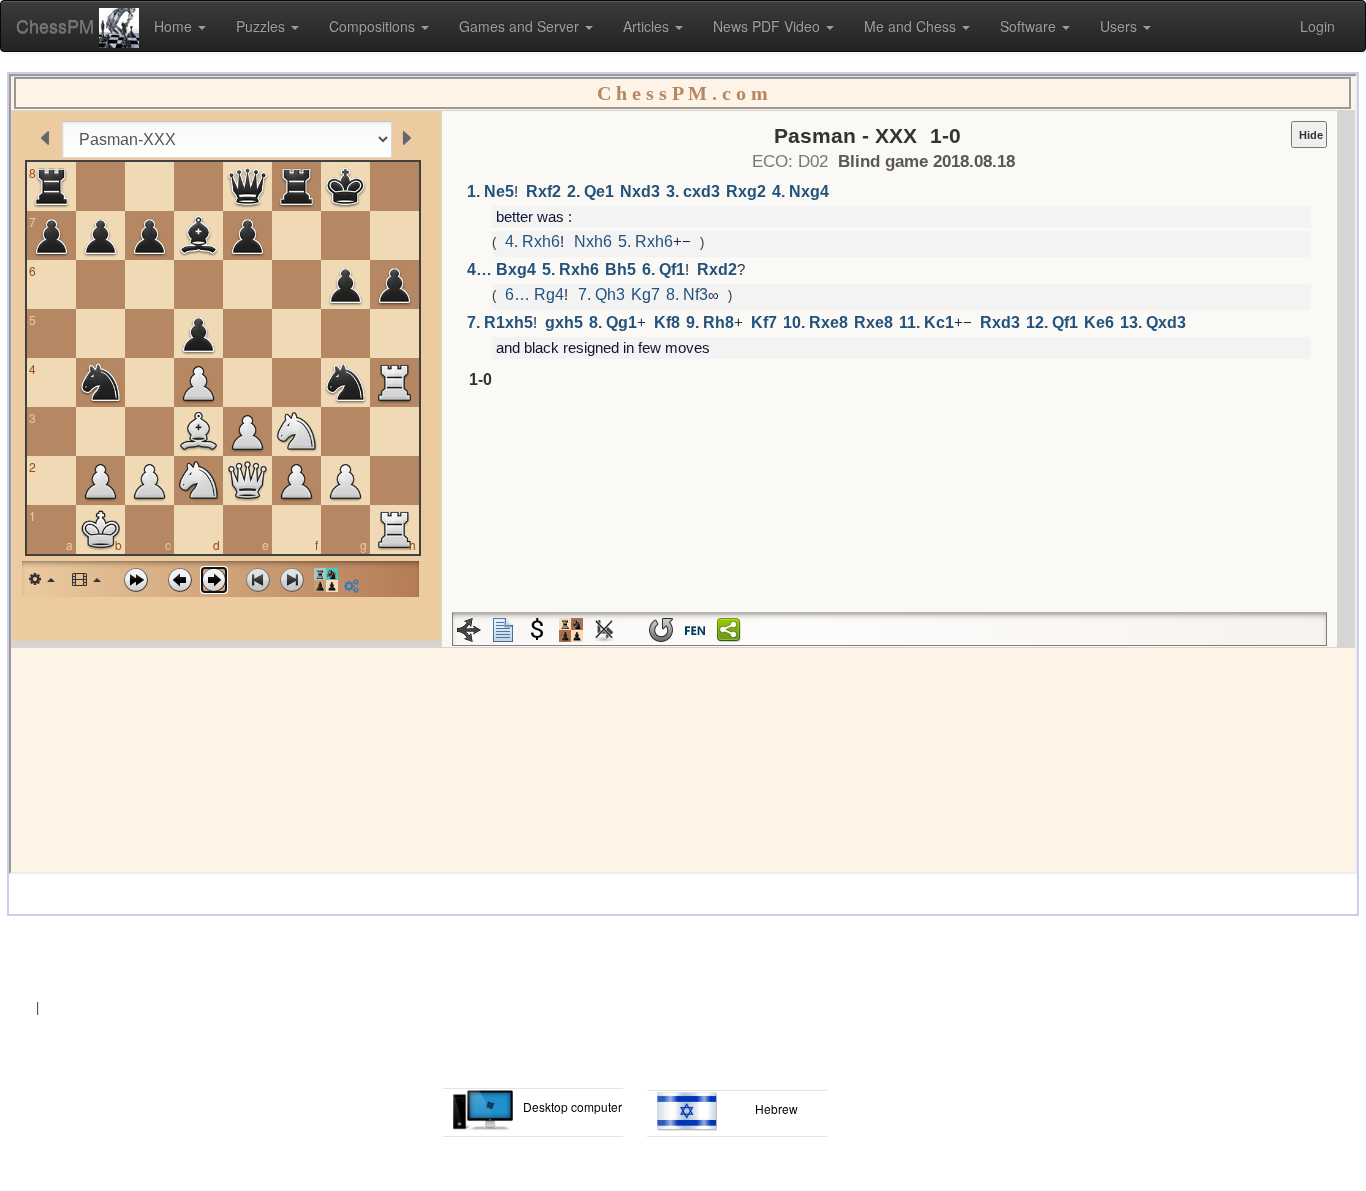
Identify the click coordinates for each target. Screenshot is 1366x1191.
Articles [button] (648, 26)
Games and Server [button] (521, 26)
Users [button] (1120, 26)
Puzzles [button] (262, 26)
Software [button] (1030, 26)
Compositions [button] (374, 26)
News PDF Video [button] (768, 26)
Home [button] (175, 26)
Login (1317, 26)
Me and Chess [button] (912, 26)
